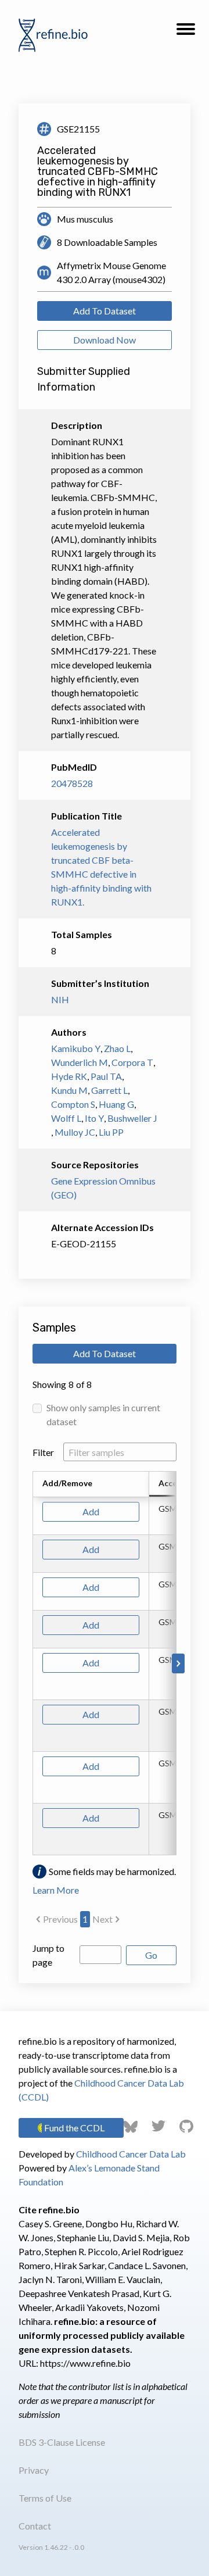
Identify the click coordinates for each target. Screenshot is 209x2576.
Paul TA (106, 1076)
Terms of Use (45, 2498)
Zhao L (117, 1048)
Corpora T (132, 1062)
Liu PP (111, 1132)
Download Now (105, 340)
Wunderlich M (80, 1062)
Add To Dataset (105, 311)
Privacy (34, 2470)
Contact (35, 2526)
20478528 (72, 783)
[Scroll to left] (31, 1663)
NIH (60, 999)
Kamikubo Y (76, 1048)
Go (151, 1955)
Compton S (73, 1104)
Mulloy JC (75, 1132)
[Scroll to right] (178, 1663)
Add (91, 1511)
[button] (186, 33)
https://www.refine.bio (85, 2363)
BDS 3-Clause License (62, 2442)
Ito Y (94, 1118)
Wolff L (66, 1118)
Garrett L (109, 1090)
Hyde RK (69, 1076)
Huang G (116, 1104)
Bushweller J (132, 1118)
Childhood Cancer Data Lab (131, 2154)
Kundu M (69, 1090)
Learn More (56, 1890)
